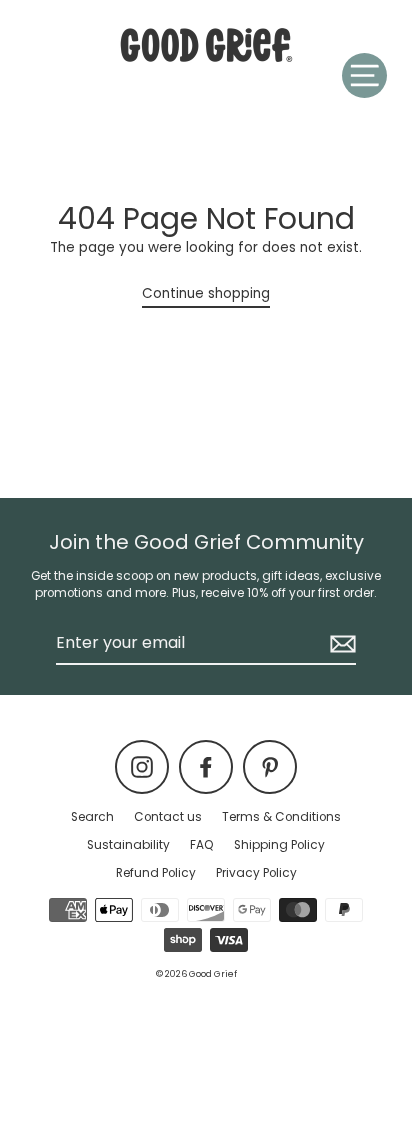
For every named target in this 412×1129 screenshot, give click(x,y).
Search (92, 817)
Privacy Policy (256, 873)
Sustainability (128, 845)
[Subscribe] (340, 644)
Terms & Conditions (281, 817)
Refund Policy (156, 873)
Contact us (168, 817)
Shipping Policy (279, 845)
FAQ (202, 845)
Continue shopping (206, 293)
